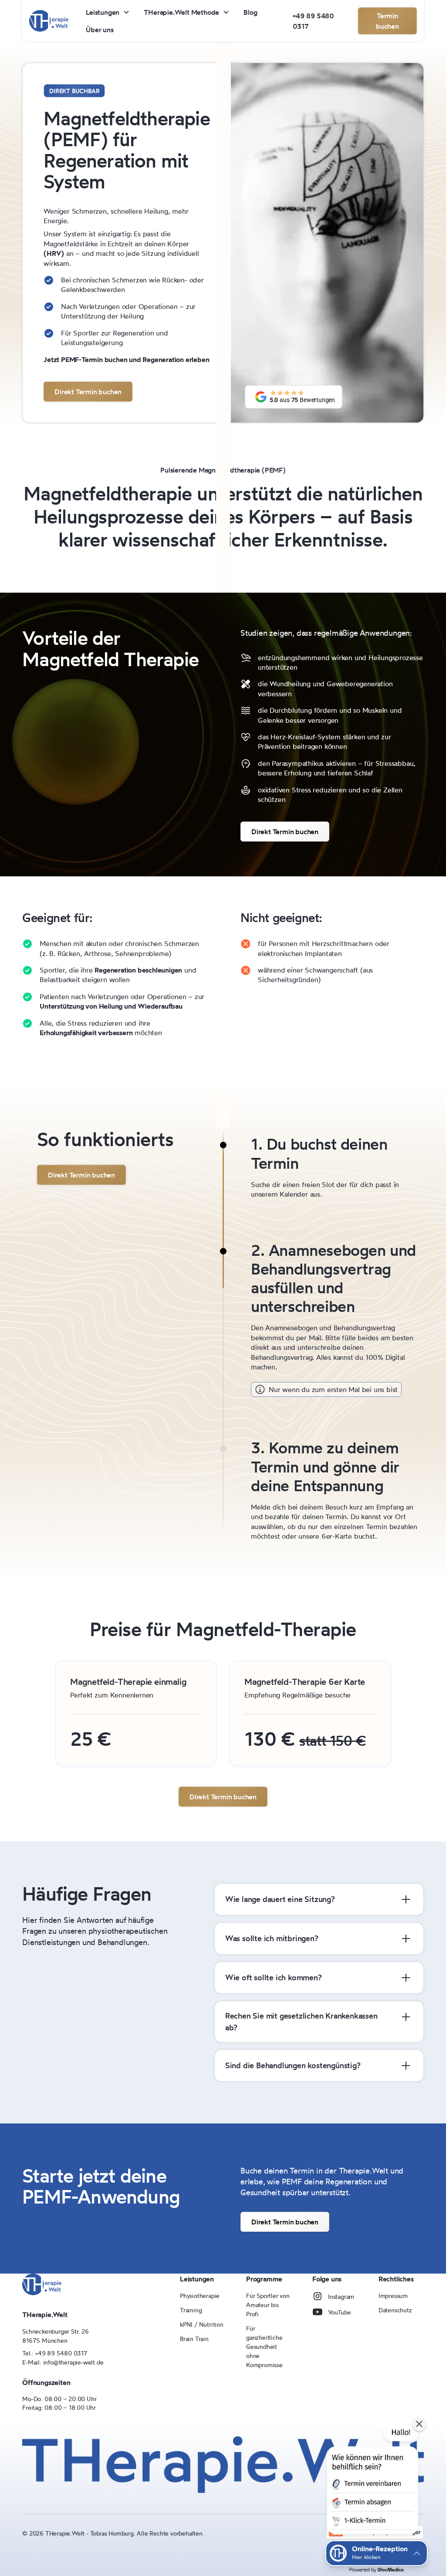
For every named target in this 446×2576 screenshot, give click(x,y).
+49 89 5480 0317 (313, 21)
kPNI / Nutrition (202, 2324)
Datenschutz (395, 2310)
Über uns (100, 30)
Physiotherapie (200, 2296)
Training (191, 2310)
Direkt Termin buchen (88, 392)
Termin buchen (387, 21)
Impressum (393, 2296)
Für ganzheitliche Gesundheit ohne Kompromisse (264, 2346)
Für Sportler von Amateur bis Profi (268, 2305)
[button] (108, 12)
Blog (250, 12)
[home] (49, 21)
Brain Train (194, 2339)
